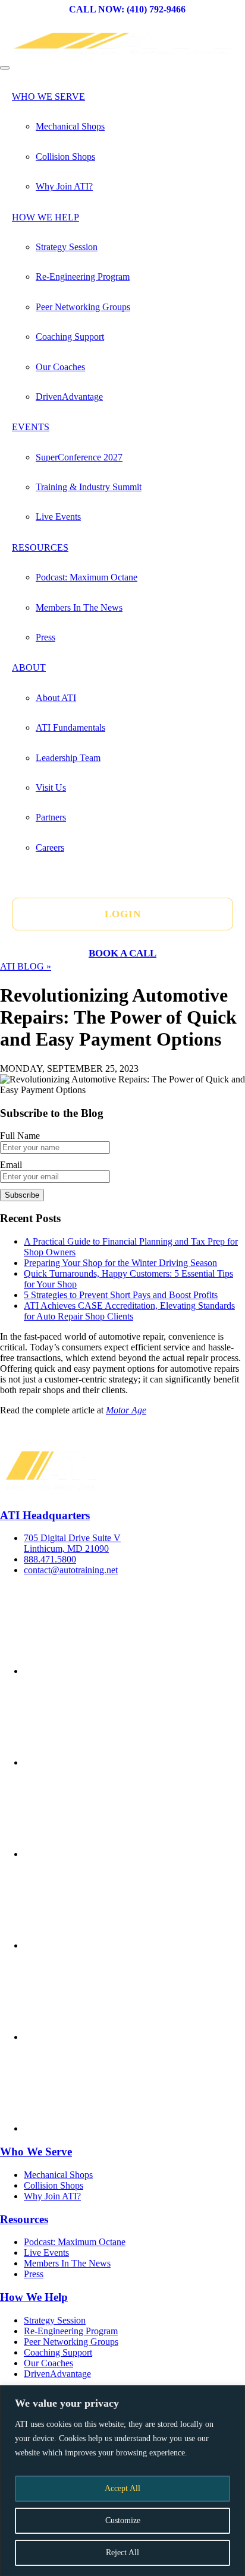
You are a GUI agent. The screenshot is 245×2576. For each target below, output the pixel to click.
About (29, 667)
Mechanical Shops (70, 126)
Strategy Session (67, 247)
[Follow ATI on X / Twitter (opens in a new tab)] (113, 1762)
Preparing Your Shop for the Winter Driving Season (120, 1263)
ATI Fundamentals (70, 727)
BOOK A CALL (122, 953)
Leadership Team (68, 758)
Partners (51, 817)
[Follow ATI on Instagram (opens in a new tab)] (113, 1854)
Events (31, 427)
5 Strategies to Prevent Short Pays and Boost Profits (121, 1295)
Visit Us (51, 787)
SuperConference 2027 (79, 457)
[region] (122, 2481)
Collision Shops (65, 157)
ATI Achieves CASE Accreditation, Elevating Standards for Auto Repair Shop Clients (129, 1311)
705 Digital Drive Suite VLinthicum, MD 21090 (72, 1543)
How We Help (45, 217)
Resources (40, 547)
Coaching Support (70, 337)
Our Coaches (60, 367)
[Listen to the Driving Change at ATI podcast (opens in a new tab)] (113, 2128)
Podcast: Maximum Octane (87, 577)
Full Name (20, 1136)
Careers (50, 847)
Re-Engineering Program (83, 277)
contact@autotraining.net (71, 1570)
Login (123, 914)
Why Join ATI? (64, 186)
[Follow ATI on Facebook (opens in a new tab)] (113, 1671)
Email (11, 1165)
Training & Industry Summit (89, 487)
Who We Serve (48, 97)
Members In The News (79, 607)
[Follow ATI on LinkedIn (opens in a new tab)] (113, 1945)
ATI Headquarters (45, 1515)
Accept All (122, 2488)
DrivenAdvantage (69, 397)
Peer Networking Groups (83, 307)
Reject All (122, 2553)
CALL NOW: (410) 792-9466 (127, 9)
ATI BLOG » (26, 966)
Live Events (58, 517)
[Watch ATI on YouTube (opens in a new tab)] (113, 2037)
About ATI (56, 698)
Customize (123, 2520)
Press (45, 637)
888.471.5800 (50, 1559)
